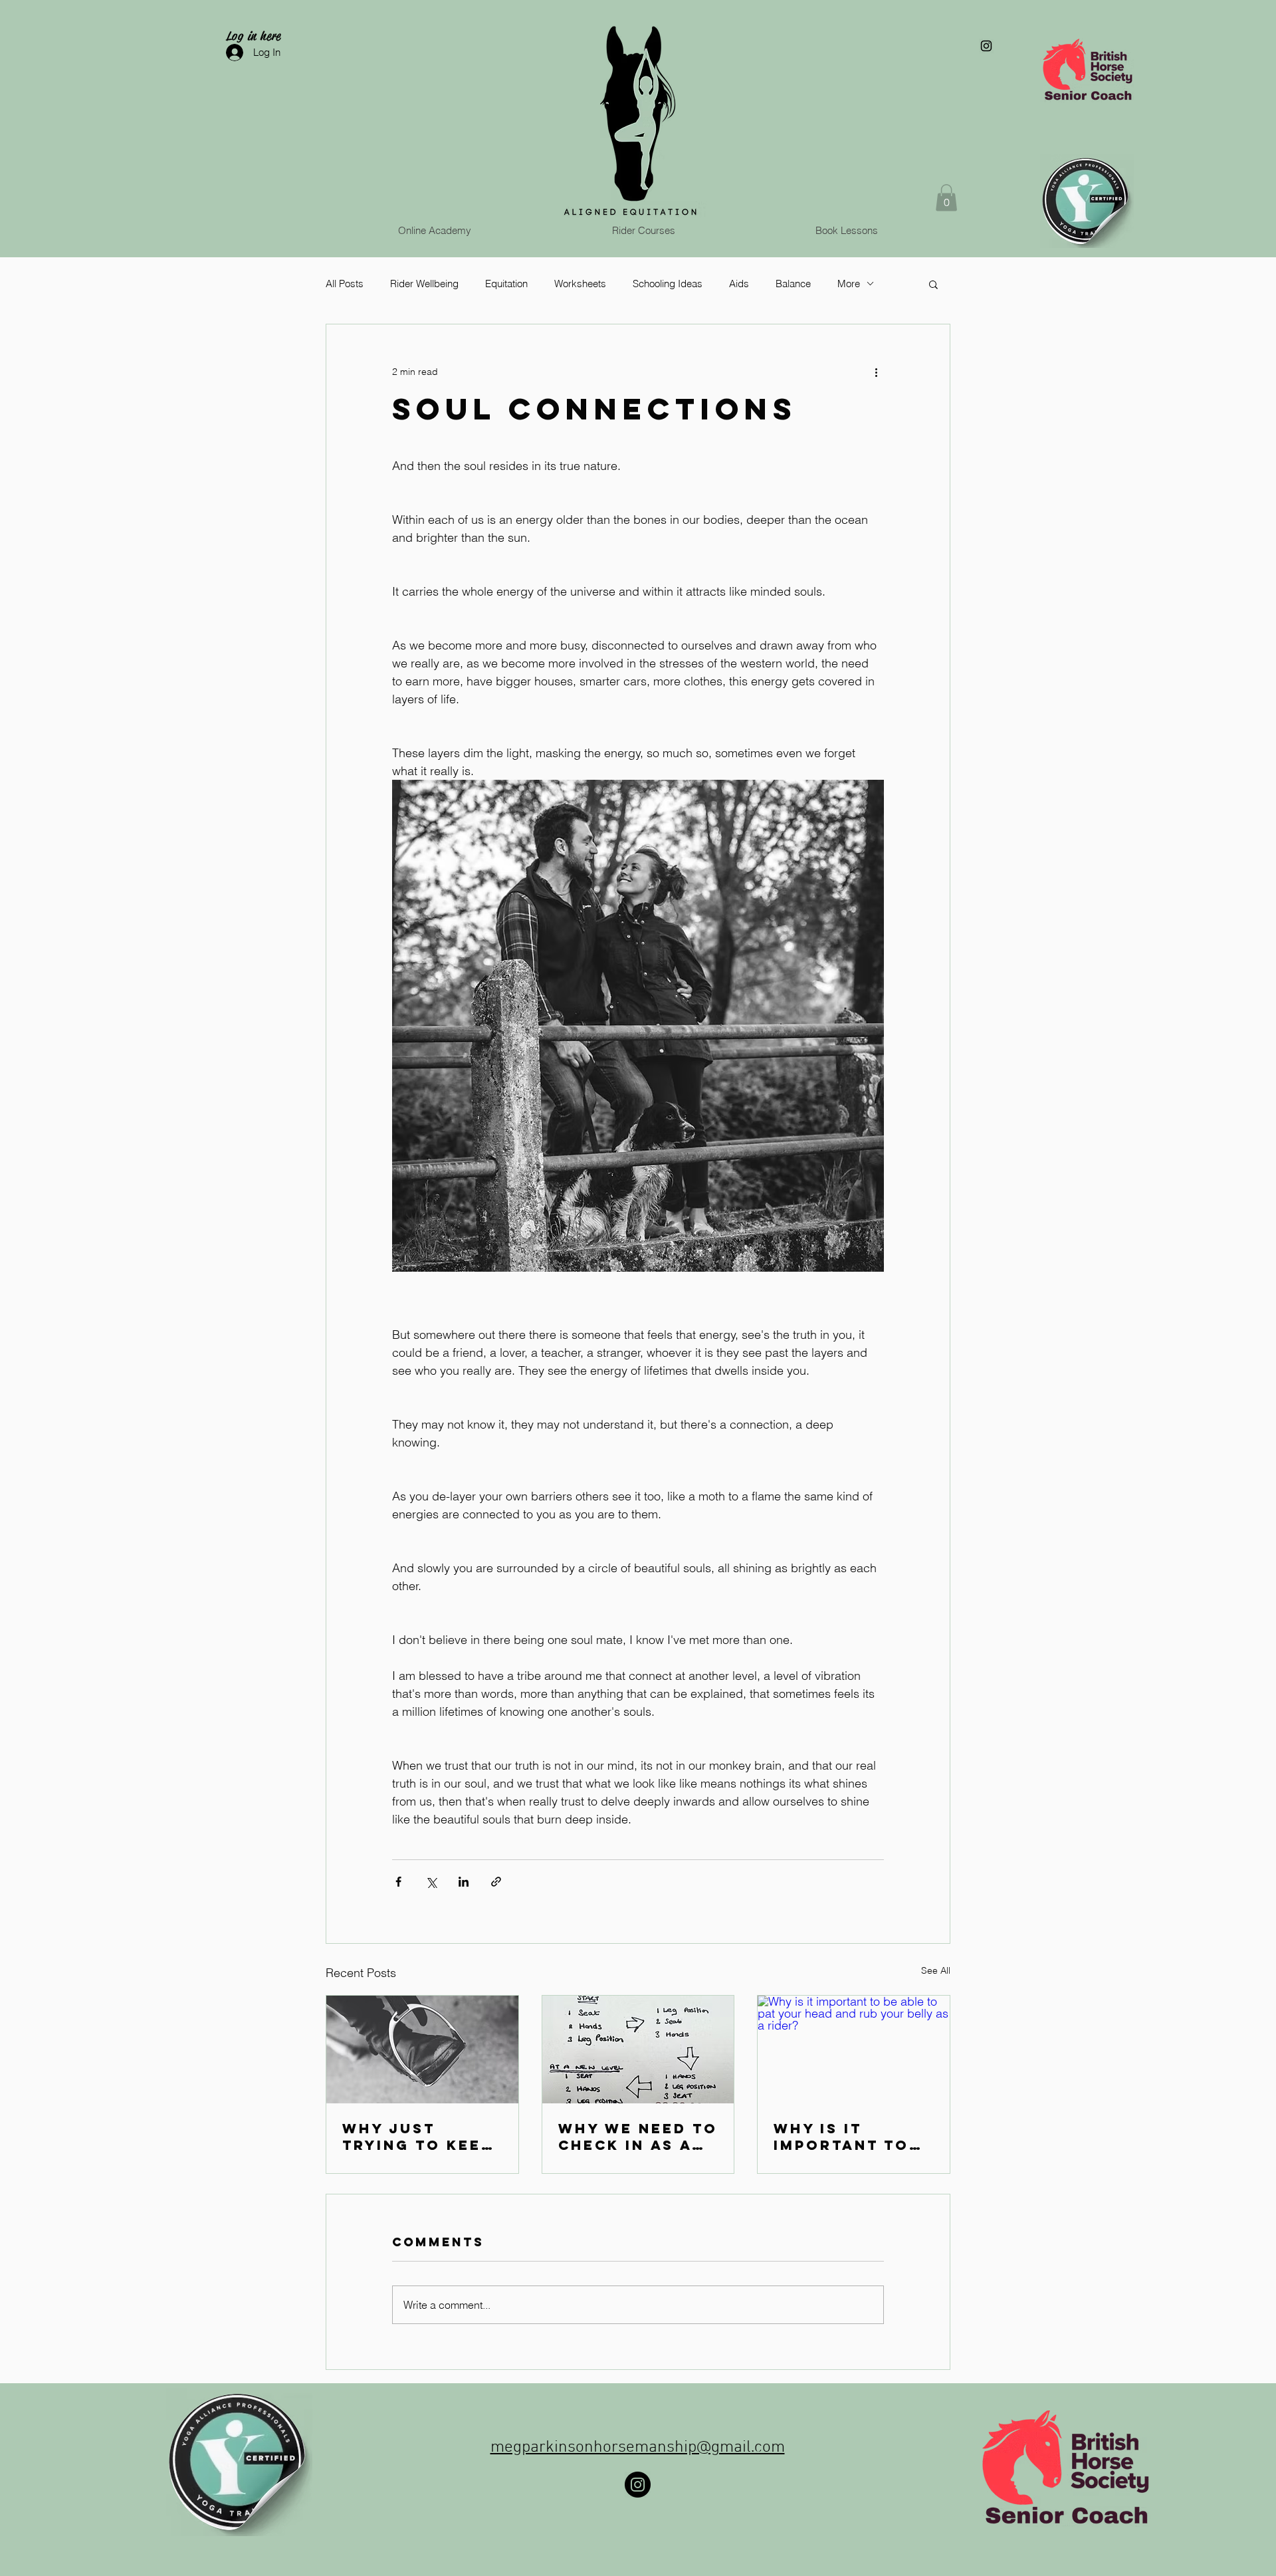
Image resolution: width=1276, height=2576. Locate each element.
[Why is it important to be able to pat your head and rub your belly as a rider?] (854, 2049)
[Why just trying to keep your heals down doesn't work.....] (422, 2049)
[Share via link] (496, 1882)
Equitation (506, 284)
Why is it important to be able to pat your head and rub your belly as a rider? (850, 2137)
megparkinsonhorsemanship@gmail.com (638, 2448)
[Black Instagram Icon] (986, 46)
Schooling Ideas (668, 284)
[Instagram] (638, 2485)
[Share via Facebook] (398, 1882)
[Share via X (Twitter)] (431, 1882)
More (849, 284)
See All (936, 1970)
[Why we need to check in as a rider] (638, 2049)
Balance (793, 284)
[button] (946, 198)
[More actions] (876, 372)
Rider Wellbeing (424, 284)
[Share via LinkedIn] (464, 1882)
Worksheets (580, 284)
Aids (739, 284)
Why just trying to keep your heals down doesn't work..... (417, 2137)
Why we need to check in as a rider (638, 2137)
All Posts (345, 284)
